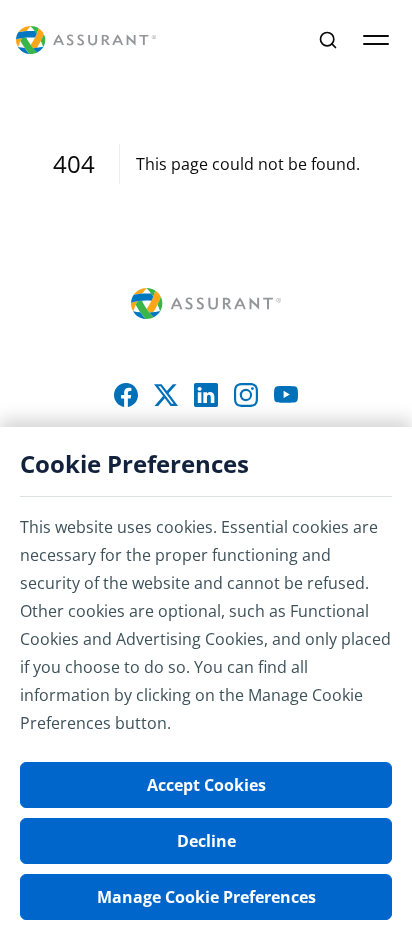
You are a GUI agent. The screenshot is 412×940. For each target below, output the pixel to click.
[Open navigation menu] (376, 40)
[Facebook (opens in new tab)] (126, 395)
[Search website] (328, 40)
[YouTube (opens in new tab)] (286, 395)
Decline (206, 841)
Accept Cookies (206, 785)
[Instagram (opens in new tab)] (246, 395)
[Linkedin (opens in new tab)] (206, 395)
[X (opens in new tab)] (166, 395)
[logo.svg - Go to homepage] (86, 40)
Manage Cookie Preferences (206, 897)
